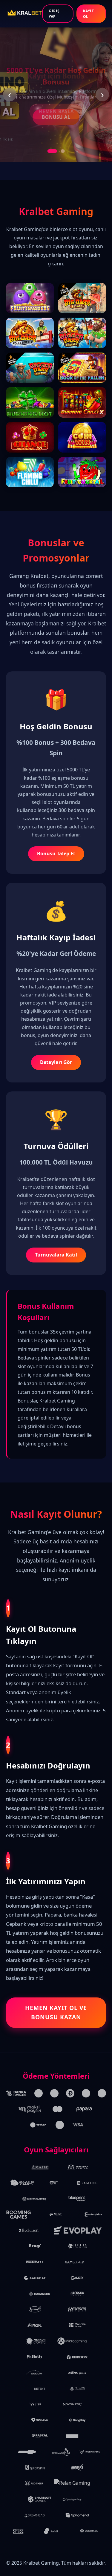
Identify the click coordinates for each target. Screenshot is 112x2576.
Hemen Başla (56, 111)
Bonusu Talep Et (56, 853)
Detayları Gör (56, 1062)
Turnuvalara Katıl (56, 1255)
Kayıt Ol (89, 14)
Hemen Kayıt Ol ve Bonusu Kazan (56, 2012)
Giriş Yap (54, 14)
